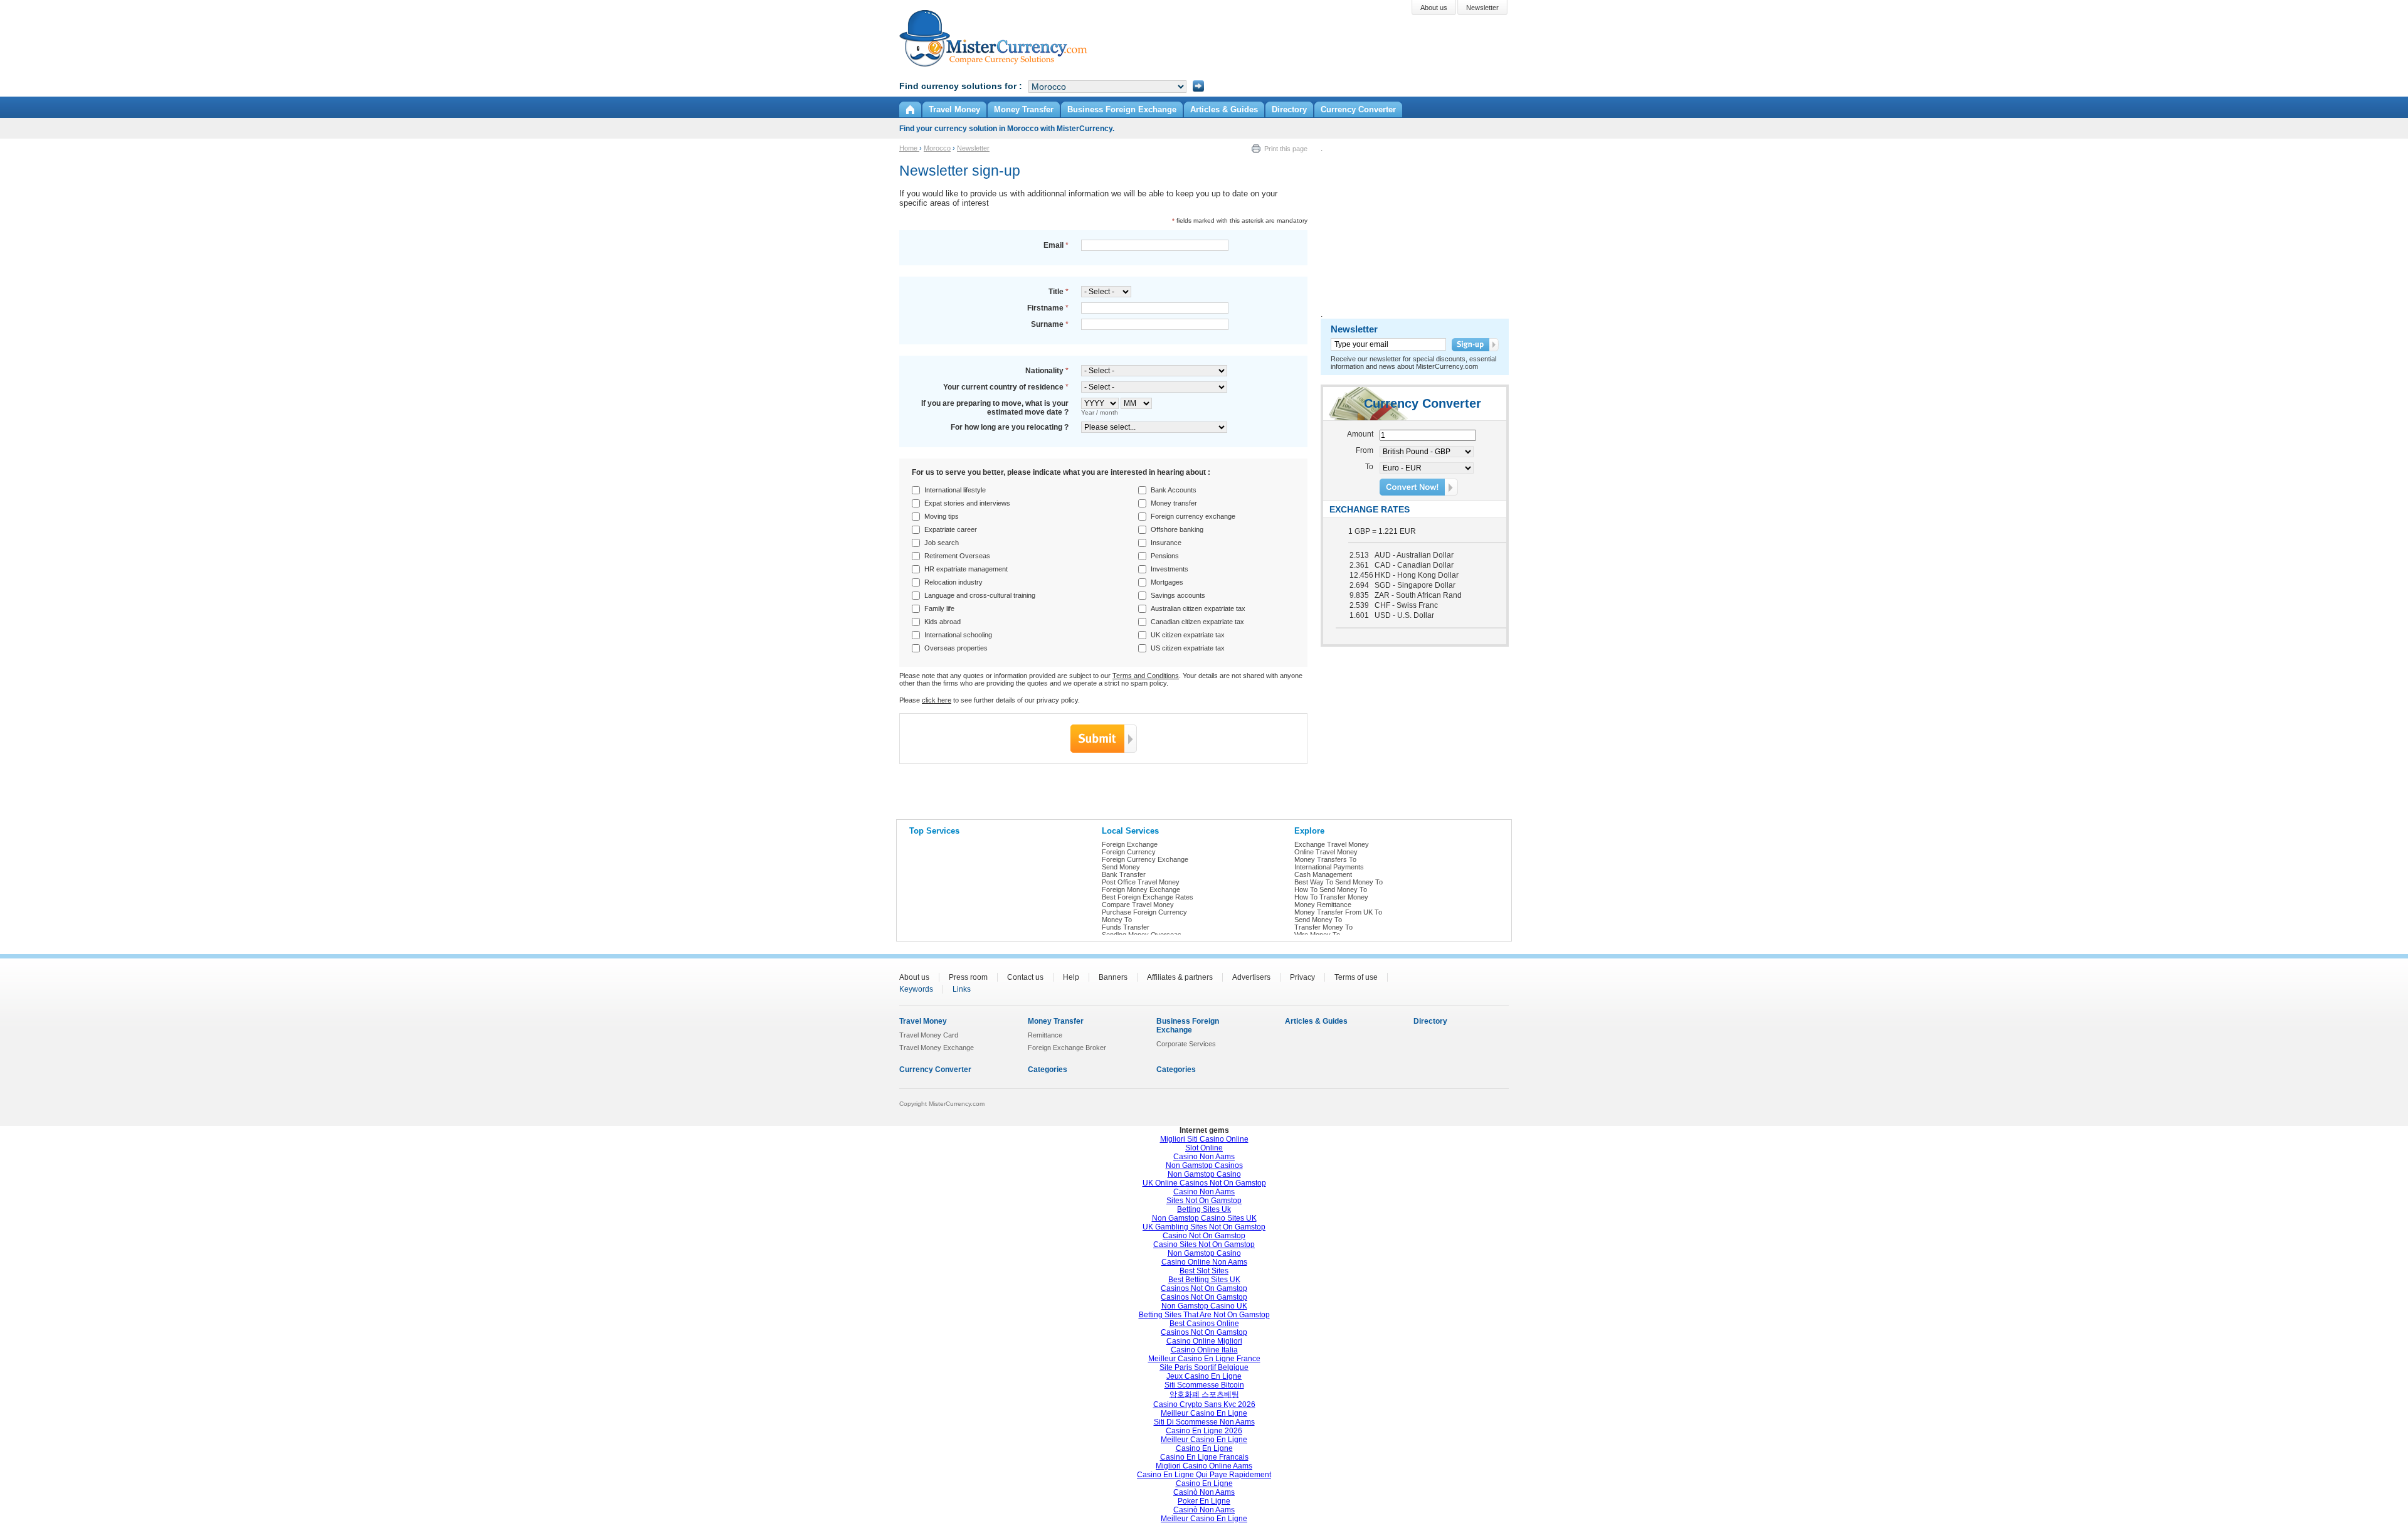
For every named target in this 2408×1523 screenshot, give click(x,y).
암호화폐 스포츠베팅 (1204, 1394)
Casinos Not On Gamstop (1204, 1288)
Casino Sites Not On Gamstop (1204, 1244)
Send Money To (1318, 920)
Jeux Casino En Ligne (1204, 1376)
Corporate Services (1186, 1044)
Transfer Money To (1323, 927)
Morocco (937, 148)
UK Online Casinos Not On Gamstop (1204, 1183)
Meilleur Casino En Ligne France (1204, 1359)
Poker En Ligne (1204, 1501)
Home (909, 148)
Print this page (1286, 149)
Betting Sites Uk (1204, 1209)
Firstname (1048, 308)
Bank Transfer (1124, 874)
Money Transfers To (1325, 859)
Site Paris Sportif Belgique (1204, 1367)
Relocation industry (953, 582)
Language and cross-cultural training (980, 595)
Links (962, 989)
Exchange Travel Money (1332, 844)
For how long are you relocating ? (1010, 427)
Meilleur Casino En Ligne (1204, 1413)
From (1365, 450)
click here (937, 700)
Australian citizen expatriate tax (1198, 608)
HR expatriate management (966, 569)
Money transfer (1174, 503)
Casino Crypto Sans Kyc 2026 (1204, 1404)
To (1369, 467)
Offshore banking (1177, 529)
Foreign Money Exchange (1141, 889)
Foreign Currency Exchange (1145, 859)
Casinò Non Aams (1204, 1492)
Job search (942, 543)
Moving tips (942, 516)
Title (1059, 292)
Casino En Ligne (1204, 1448)
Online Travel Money (1326, 852)
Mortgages (1167, 582)
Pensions (1165, 556)
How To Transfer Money (1331, 897)
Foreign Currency (1129, 852)
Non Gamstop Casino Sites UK (1204, 1218)
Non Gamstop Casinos (1204, 1165)
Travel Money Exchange (937, 1048)
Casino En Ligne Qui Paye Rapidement (1204, 1475)
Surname (1050, 324)
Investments (1170, 569)
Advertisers (1251, 977)
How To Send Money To (1331, 889)
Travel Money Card (929, 1035)
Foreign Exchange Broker (1067, 1048)
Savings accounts (1178, 595)
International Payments (1329, 867)
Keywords (916, 989)
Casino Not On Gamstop (1204, 1236)
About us (914, 977)
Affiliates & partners (1180, 977)
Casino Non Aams (1204, 1157)
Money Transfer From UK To (1338, 912)
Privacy (1302, 977)
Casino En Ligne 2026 (1204, 1431)
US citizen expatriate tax (1188, 648)
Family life (939, 608)
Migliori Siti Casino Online (1204, 1139)
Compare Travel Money (1138, 905)
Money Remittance (1323, 905)
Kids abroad (943, 622)
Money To (1117, 920)
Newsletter (973, 148)
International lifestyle (955, 490)
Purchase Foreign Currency (1144, 912)
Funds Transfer (1126, 927)
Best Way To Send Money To (1339, 882)
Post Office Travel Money (1141, 882)
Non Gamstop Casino (1204, 1174)
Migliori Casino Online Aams (1204, 1466)
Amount (1360, 434)
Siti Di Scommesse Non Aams (1204, 1422)
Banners (1113, 977)
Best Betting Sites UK (1204, 1280)
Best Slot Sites (1204, 1271)
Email (1056, 245)
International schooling (958, 635)
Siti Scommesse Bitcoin (1204, 1385)
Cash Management (1323, 874)
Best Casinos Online (1204, 1324)
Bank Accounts (1174, 490)
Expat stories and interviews (967, 503)
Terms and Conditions (1146, 676)
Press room (968, 977)
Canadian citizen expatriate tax (1197, 622)
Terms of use (1356, 977)
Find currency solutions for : (961, 86)
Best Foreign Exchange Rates (1148, 897)
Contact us (1025, 977)
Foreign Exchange (1130, 844)
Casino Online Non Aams (1204, 1262)
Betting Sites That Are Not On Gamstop (1204, 1315)
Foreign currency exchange (1193, 516)
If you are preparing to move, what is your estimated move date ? (995, 408)
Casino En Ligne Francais (1204, 1457)
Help (1071, 977)
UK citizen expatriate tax (1188, 635)
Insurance (1166, 543)
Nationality (1047, 371)
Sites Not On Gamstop (1204, 1201)
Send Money (1121, 867)
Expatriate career (951, 529)
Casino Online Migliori (1204, 1341)
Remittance (1045, 1035)
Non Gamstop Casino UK (1204, 1306)
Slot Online (1204, 1148)
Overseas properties (956, 648)
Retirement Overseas (957, 556)
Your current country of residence (1006, 387)
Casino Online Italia (1204, 1350)
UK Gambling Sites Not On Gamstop (1204, 1227)
